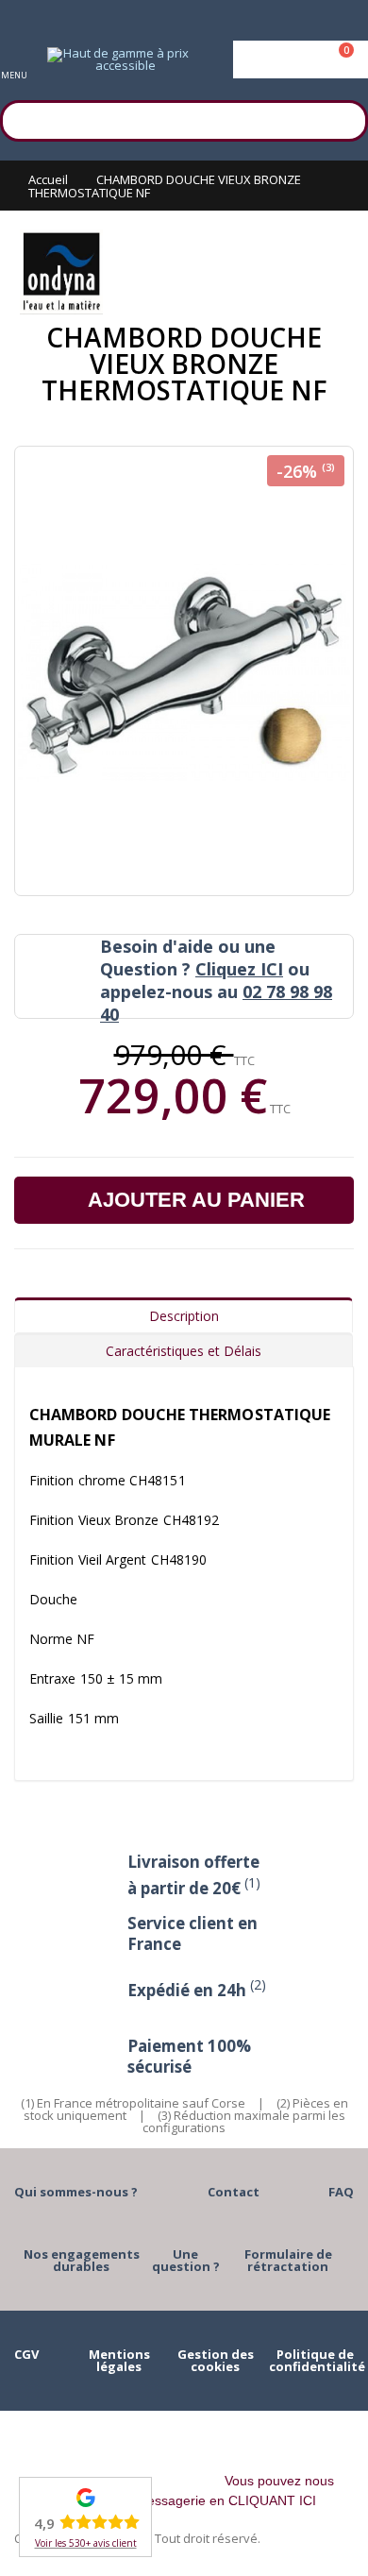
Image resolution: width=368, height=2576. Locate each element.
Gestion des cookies (216, 2360)
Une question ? (186, 2260)
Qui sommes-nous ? (76, 2192)
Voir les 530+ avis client (86, 2543)
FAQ (341, 2192)
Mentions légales (119, 2360)
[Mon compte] (301, 59)
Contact (234, 2192)
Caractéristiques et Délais (184, 1351)
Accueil (48, 179)
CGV (26, 2354)
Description (184, 1316)
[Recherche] (344, 118)
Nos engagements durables (82, 2260)
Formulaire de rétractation (288, 2260)
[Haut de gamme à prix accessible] (118, 59)
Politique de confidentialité (317, 2360)
